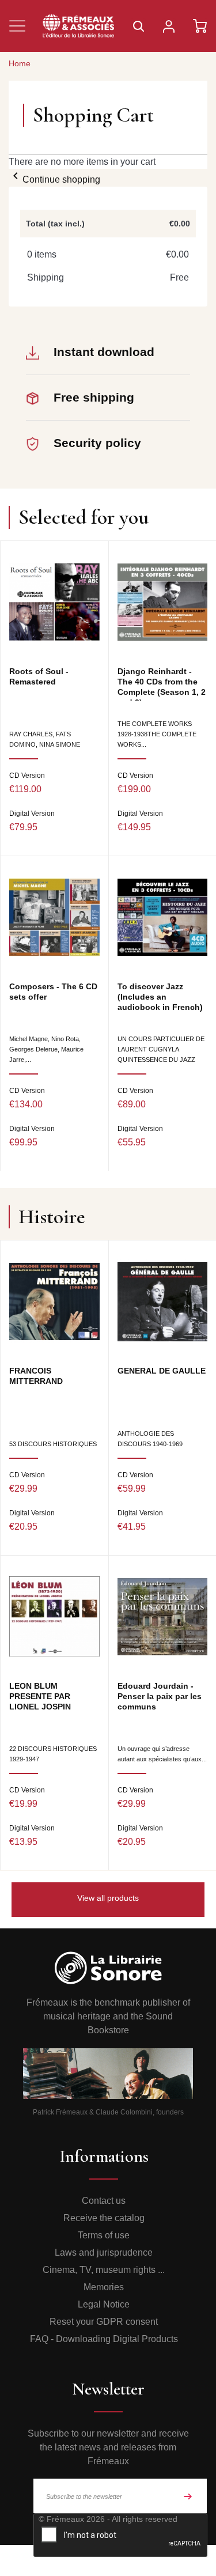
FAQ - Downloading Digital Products (104, 2339)
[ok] (188, 2496)
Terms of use (104, 2235)
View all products (108, 1898)
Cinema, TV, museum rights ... (104, 2270)
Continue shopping (54, 179)
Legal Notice (104, 2304)
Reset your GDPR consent (104, 2322)
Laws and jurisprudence (104, 2252)
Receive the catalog (104, 2218)
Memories (104, 2287)
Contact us (104, 2201)
